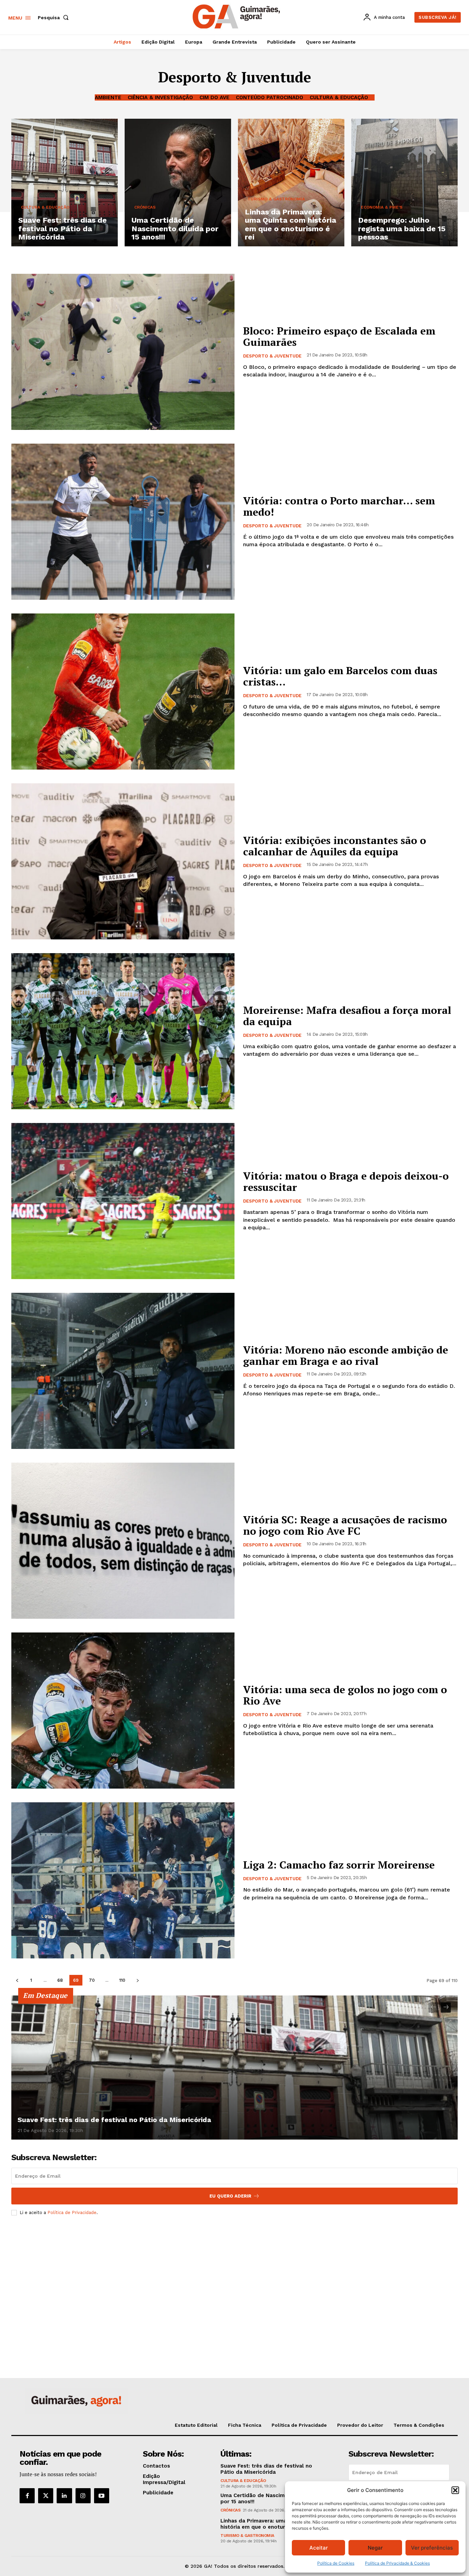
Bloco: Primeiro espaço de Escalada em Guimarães (339, 336)
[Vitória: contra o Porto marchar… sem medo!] (123, 522)
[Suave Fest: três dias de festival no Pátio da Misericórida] (65, 183)
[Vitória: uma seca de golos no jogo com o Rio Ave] (123, 1711)
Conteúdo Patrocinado (270, 97)
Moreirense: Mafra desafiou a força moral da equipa (347, 1016)
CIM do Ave (214, 97)
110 (122, 1980)
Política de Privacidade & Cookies (397, 2563)
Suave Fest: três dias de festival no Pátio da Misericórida (114, 2120)
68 (60, 1980)
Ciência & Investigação (160, 97)
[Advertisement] (235, 2272)
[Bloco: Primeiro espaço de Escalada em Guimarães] (123, 352)
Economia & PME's (382, 207)
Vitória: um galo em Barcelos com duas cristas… (340, 676)
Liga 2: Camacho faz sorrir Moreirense (339, 1865)
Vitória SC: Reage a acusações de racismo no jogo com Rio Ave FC (345, 1525)
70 (92, 1980)
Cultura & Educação (339, 97)
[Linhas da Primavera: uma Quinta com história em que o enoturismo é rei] (291, 183)
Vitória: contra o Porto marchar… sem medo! (339, 506)
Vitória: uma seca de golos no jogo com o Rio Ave (345, 1695)
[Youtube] (102, 2496)
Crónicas (145, 207)
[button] (455, 2490)
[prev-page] (17, 1980)
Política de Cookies (336, 2563)
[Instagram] (83, 2496)
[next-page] (138, 1980)
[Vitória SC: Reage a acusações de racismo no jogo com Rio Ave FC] (123, 1541)
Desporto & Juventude (272, 356)
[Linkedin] (64, 2496)
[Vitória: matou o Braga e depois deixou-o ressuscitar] (123, 1201)
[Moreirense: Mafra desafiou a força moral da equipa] (123, 1031)
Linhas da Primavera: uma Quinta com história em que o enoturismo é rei (269, 2524)
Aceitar (319, 2548)
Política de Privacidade (72, 2212)
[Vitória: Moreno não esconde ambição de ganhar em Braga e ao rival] (123, 1371)
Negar (375, 2548)
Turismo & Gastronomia (276, 199)
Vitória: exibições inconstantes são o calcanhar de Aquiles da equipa (335, 846)
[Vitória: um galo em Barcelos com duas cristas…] (123, 692)
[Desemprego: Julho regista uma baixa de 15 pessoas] (404, 183)
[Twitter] (46, 2496)
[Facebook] (27, 2496)
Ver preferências (432, 2548)
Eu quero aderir (230, 2196)
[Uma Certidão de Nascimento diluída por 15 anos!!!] (178, 183)
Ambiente (108, 97)
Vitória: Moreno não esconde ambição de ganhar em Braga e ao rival (346, 1355)
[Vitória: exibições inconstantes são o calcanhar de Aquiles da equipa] (123, 861)
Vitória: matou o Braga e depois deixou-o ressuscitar (346, 1181)
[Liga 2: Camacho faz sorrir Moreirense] (123, 1880)
